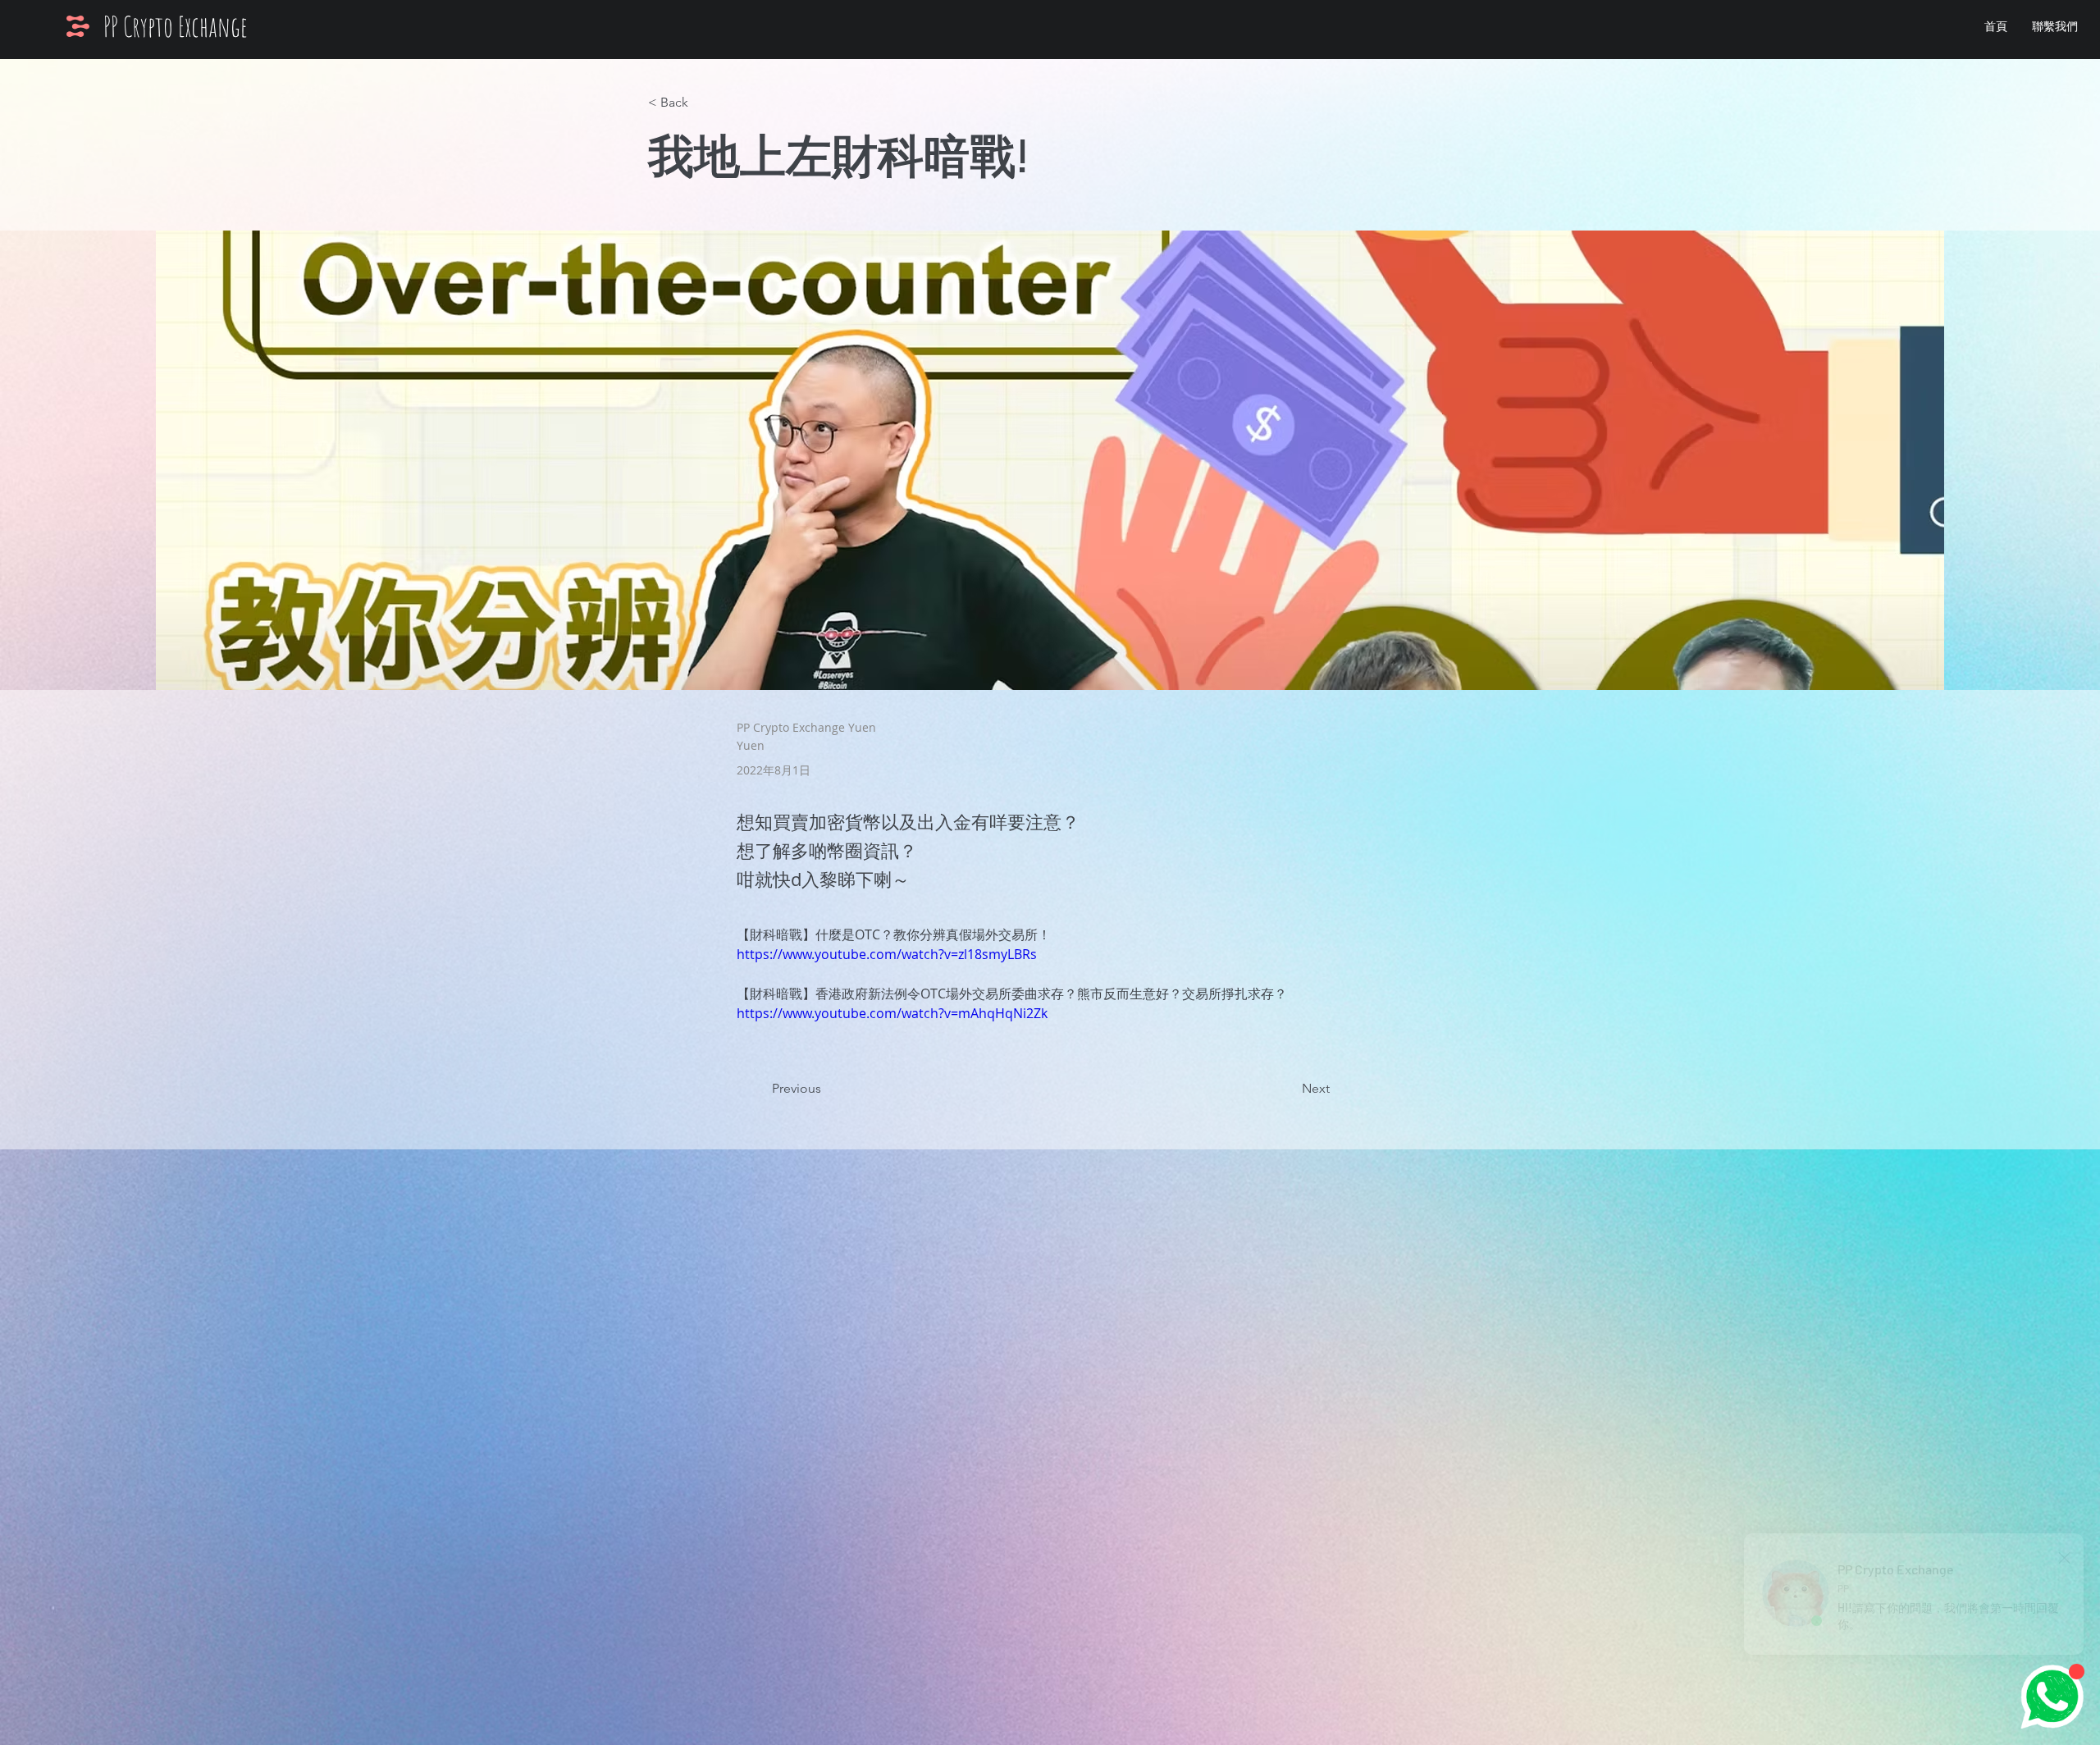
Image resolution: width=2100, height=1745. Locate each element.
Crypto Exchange (185, 26)
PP (113, 26)
